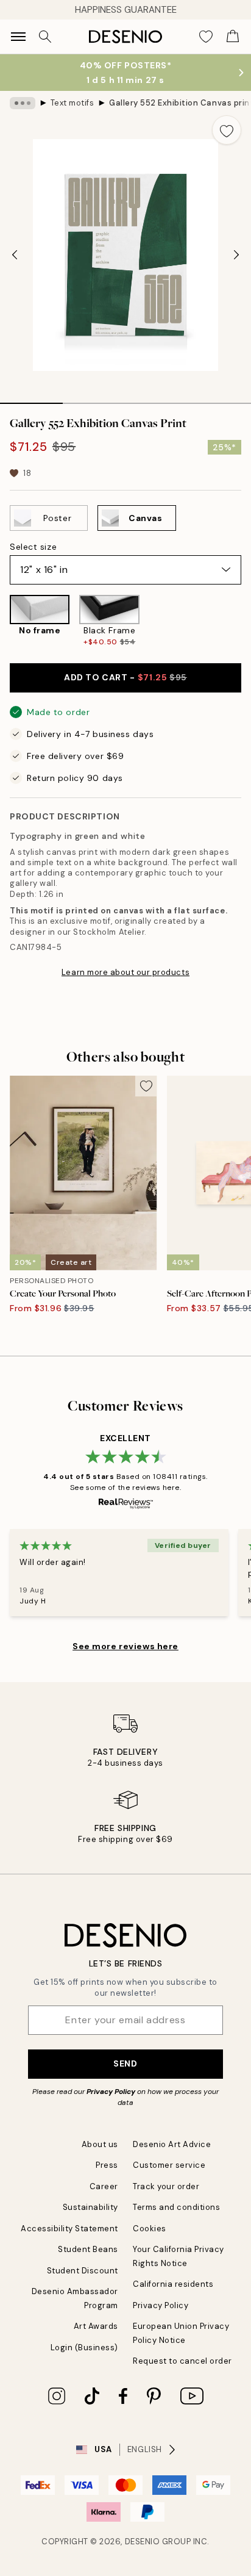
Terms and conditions (176, 2207)
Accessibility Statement (69, 2229)
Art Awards (96, 2326)
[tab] (31, 399)
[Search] (45, 37)
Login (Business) (84, 2348)
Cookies (150, 2229)
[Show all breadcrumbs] (23, 103)
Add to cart (125, 677)
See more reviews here (125, 1646)
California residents (173, 2284)
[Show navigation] (18, 37)
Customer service (169, 2165)
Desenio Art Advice (172, 2144)
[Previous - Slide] (15, 255)
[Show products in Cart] (233, 37)
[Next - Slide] (236, 255)
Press (107, 2165)
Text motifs (72, 103)
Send (125, 2063)
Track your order (166, 2186)
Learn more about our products (125, 972)
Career (104, 2186)
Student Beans (88, 2249)
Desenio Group (158, 2542)
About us (100, 2144)
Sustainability (90, 2207)
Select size (33, 547)
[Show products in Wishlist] (206, 37)
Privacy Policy (111, 2092)
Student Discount (83, 2271)
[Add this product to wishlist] (227, 130)
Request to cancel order (182, 2361)
